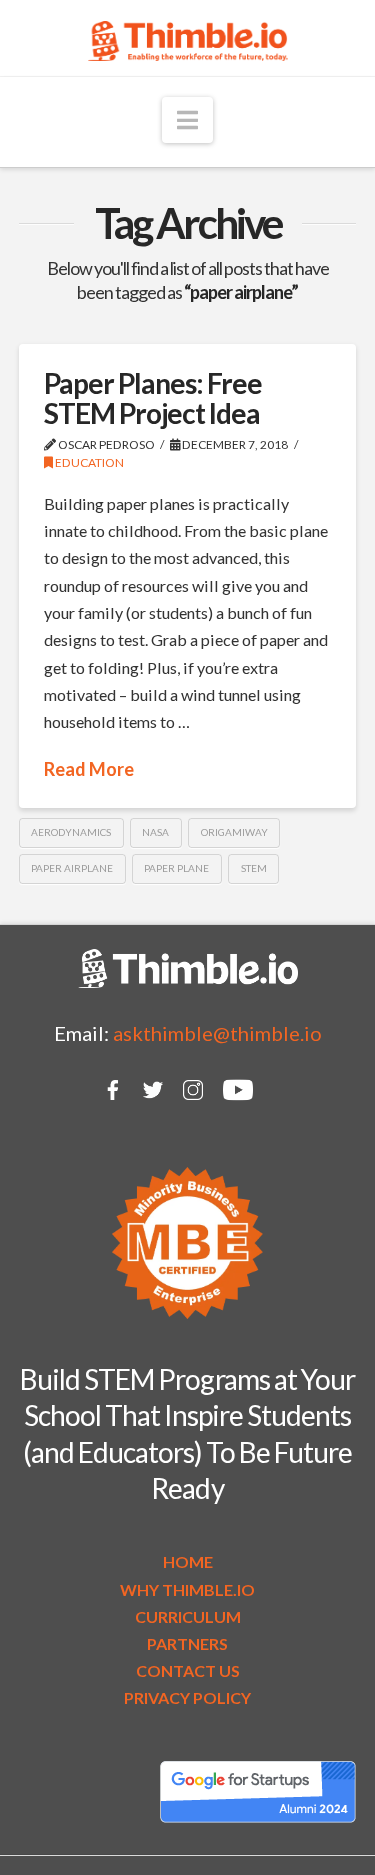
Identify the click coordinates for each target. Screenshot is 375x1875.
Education (88, 462)
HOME (188, 1561)
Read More (89, 769)
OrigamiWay (234, 832)
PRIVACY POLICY (187, 1697)
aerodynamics (71, 832)
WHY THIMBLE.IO (187, 1589)
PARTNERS (187, 1643)
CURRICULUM (188, 1616)
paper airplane (72, 868)
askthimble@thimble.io (217, 1033)
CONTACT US (188, 1670)
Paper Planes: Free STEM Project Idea (153, 397)
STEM (254, 868)
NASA (155, 832)
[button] (187, 120)
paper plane (176, 868)
